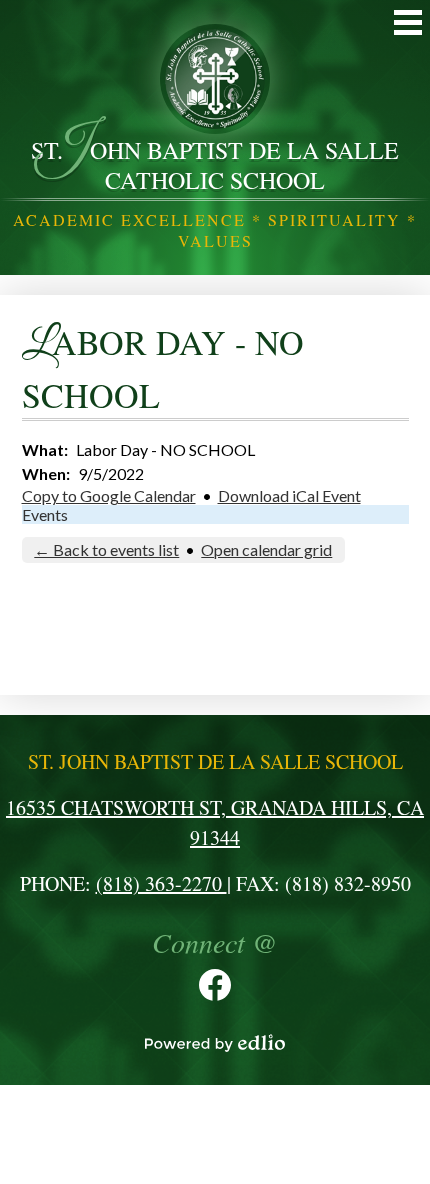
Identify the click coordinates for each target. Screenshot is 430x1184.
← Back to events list (106, 549)
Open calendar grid (266, 549)
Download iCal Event (289, 495)
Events (45, 514)
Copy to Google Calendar (109, 495)
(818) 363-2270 (161, 883)
